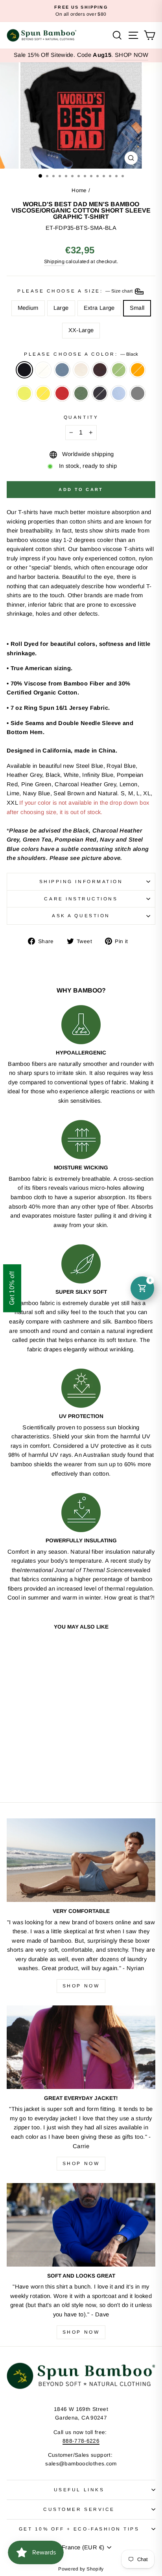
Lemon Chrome (43, 393)
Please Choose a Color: (81, 354)
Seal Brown (100, 370)
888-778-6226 (81, 2441)
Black (24, 370)
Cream (43, 370)
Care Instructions (81, 899)
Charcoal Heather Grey (138, 393)
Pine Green (81, 393)
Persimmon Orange (138, 370)
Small (137, 308)
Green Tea (119, 370)
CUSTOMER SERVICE (79, 2509)
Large (61, 308)
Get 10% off (12, 1288)
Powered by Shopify (81, 2569)
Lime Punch (24, 393)
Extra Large (99, 308)
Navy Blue (100, 393)
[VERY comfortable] (81, 1860)
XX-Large (81, 330)
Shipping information (81, 881)
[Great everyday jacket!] (81, 2047)
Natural (81, 370)
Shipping (54, 262)
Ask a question (81, 915)
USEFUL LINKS (79, 2490)
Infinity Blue (119, 393)
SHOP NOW (132, 55)
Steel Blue (62, 370)
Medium (28, 308)
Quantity (81, 417)
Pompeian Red (62, 393)
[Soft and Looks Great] (81, 2225)
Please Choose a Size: (75, 291)
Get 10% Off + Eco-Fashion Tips (79, 2529)
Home (79, 190)
